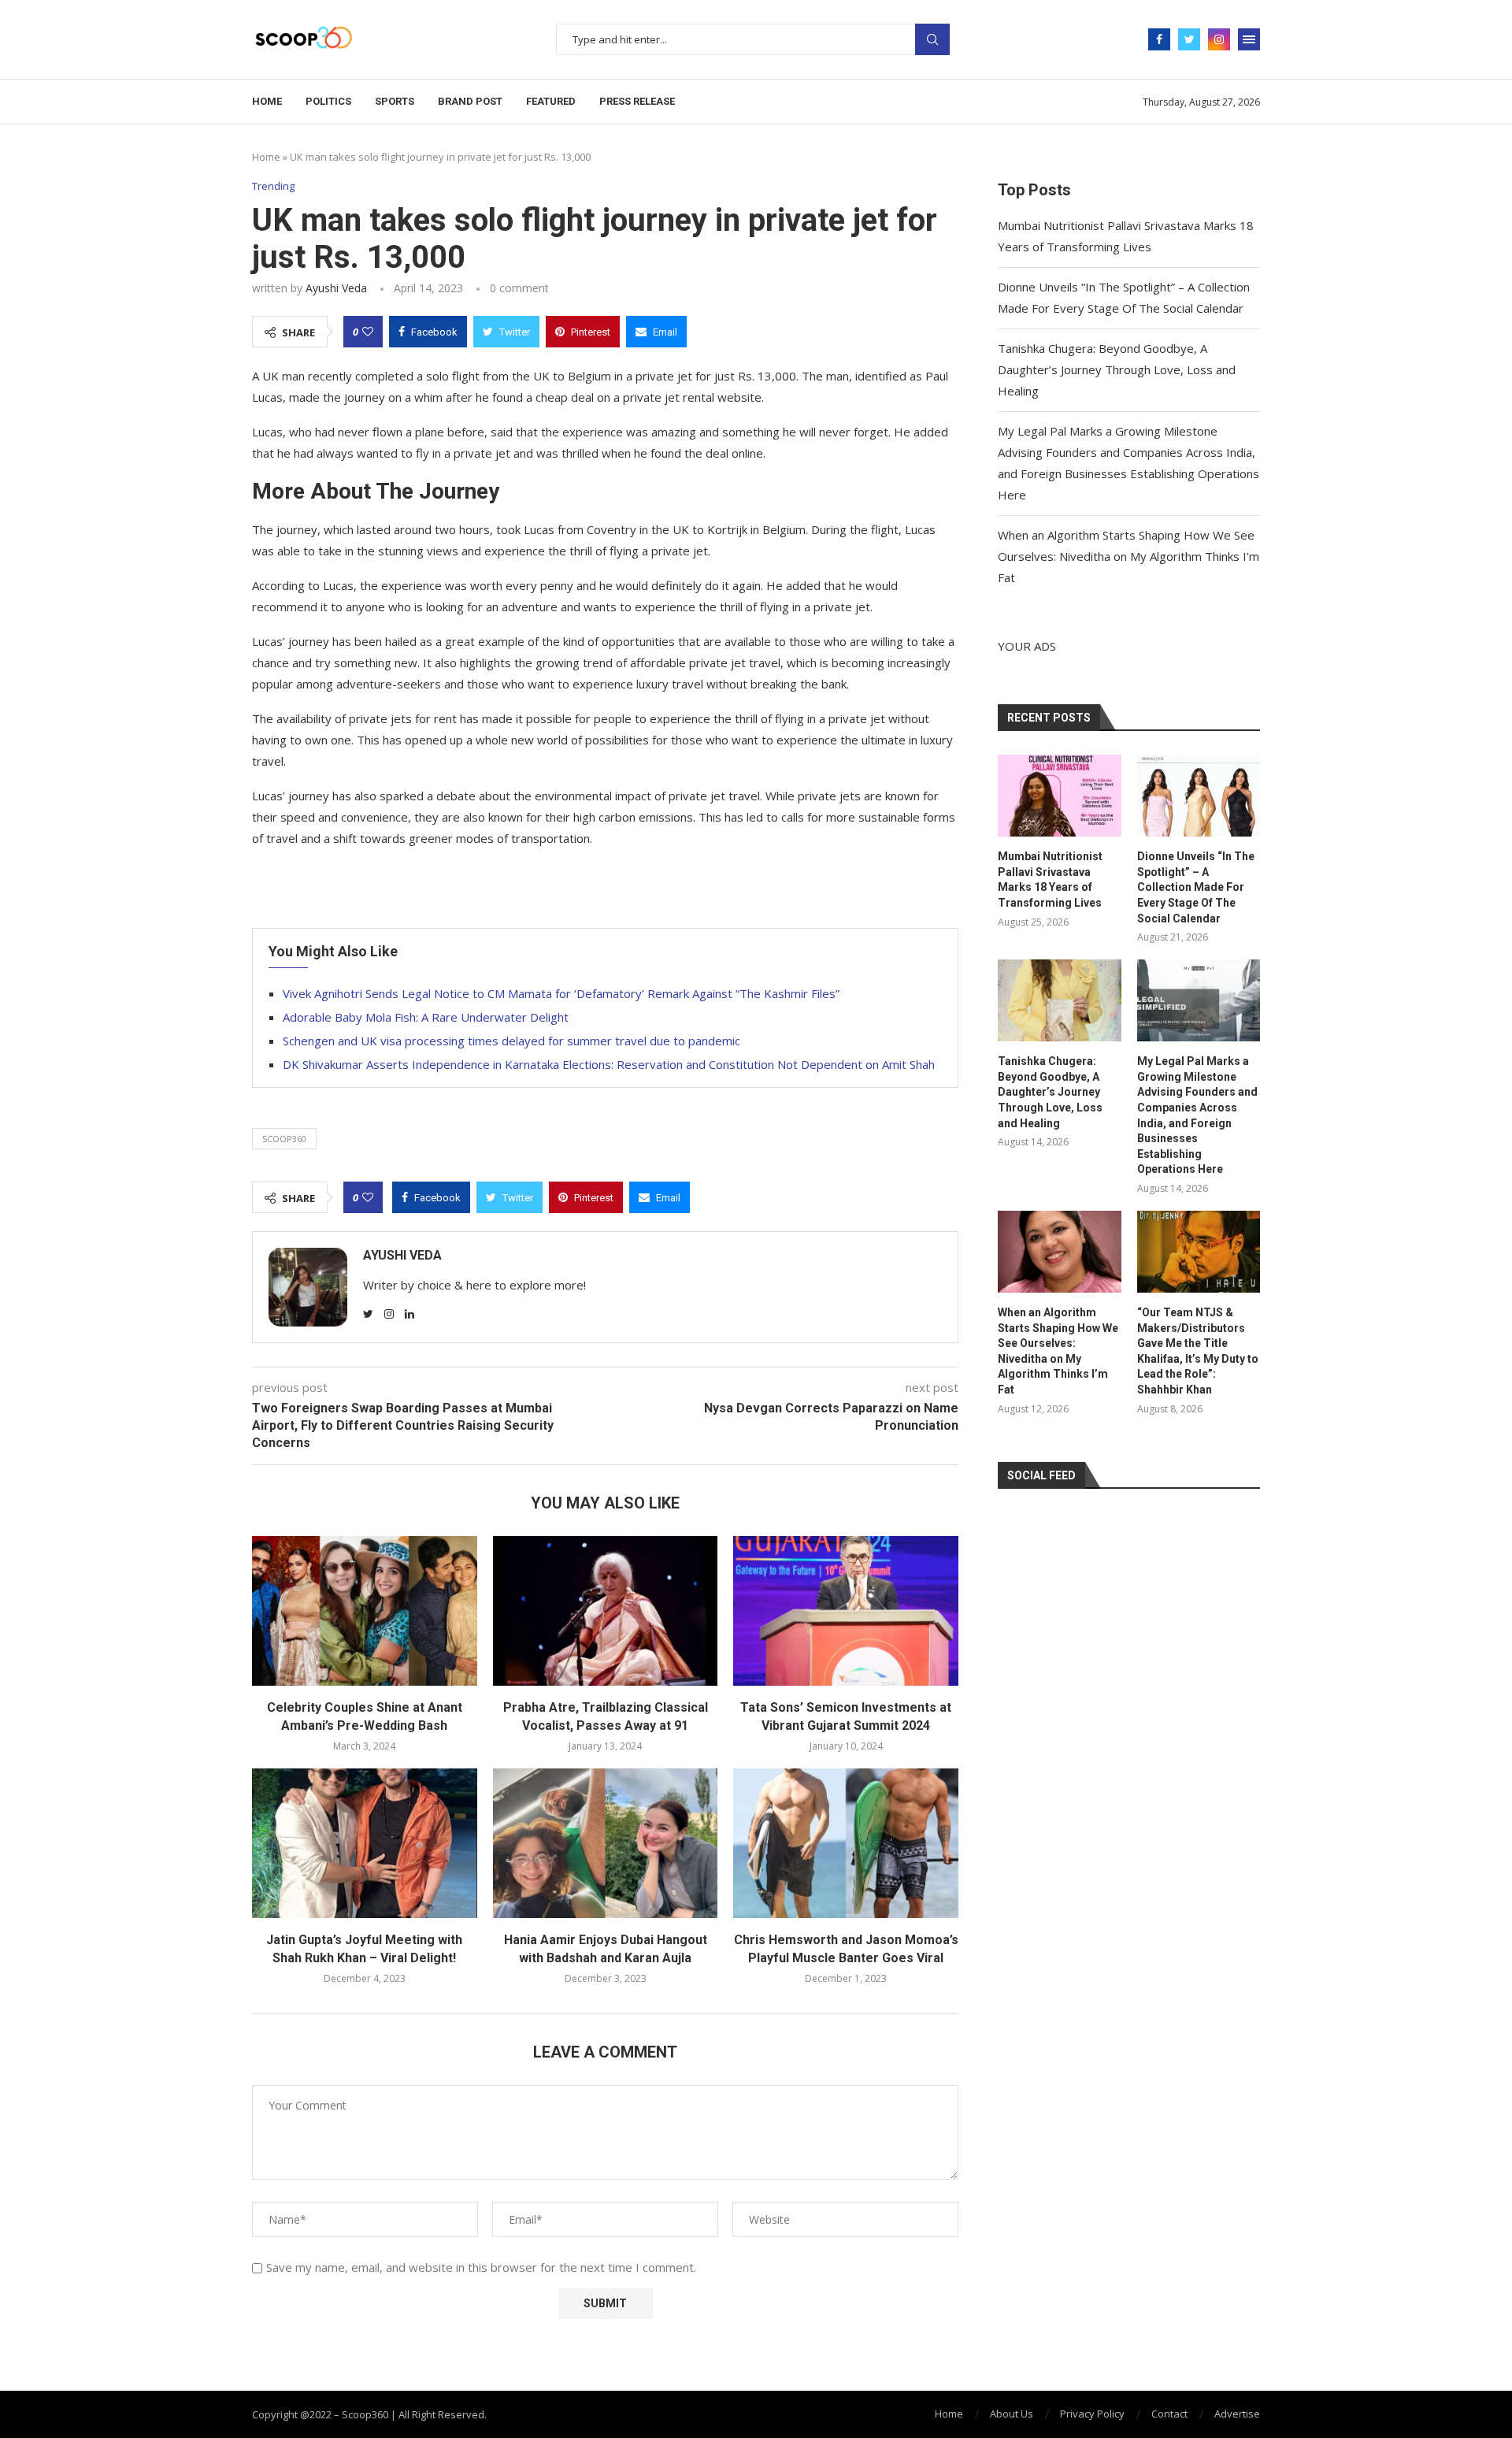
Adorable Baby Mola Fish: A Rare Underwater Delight (426, 1017)
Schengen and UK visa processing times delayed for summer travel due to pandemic (511, 1041)
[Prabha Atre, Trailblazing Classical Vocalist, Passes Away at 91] (606, 1611)
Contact (1169, 2414)
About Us (1012, 2414)
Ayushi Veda (336, 288)
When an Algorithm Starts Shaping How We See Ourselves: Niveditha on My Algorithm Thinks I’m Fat (1128, 556)
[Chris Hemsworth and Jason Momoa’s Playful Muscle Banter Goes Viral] (846, 1843)
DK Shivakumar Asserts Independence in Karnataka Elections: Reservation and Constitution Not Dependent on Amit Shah (609, 1064)
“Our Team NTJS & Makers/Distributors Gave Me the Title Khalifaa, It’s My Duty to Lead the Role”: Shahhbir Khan (1198, 1351)
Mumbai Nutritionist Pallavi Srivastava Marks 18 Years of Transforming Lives (1050, 879)
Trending (273, 187)
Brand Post (470, 101)
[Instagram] (1219, 39)
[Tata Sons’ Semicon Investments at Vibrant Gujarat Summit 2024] (846, 1611)
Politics (328, 101)
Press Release (637, 101)
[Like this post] (368, 332)
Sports (395, 101)
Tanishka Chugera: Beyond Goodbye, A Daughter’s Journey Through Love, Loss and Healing (1117, 369)
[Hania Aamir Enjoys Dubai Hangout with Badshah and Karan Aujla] (606, 1843)
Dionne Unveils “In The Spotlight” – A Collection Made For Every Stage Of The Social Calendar (1196, 887)
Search (932, 39)
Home (267, 101)
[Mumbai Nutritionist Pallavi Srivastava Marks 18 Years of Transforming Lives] (1059, 796)
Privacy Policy (1092, 2414)
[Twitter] (1189, 39)
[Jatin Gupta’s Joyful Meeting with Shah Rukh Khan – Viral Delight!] (365, 1843)
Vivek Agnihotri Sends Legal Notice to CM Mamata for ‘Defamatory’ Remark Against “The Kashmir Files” (561, 993)
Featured (551, 101)
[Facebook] (1159, 39)
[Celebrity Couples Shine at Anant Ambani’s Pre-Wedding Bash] (365, 1611)
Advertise (1237, 2414)
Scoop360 (284, 1139)
